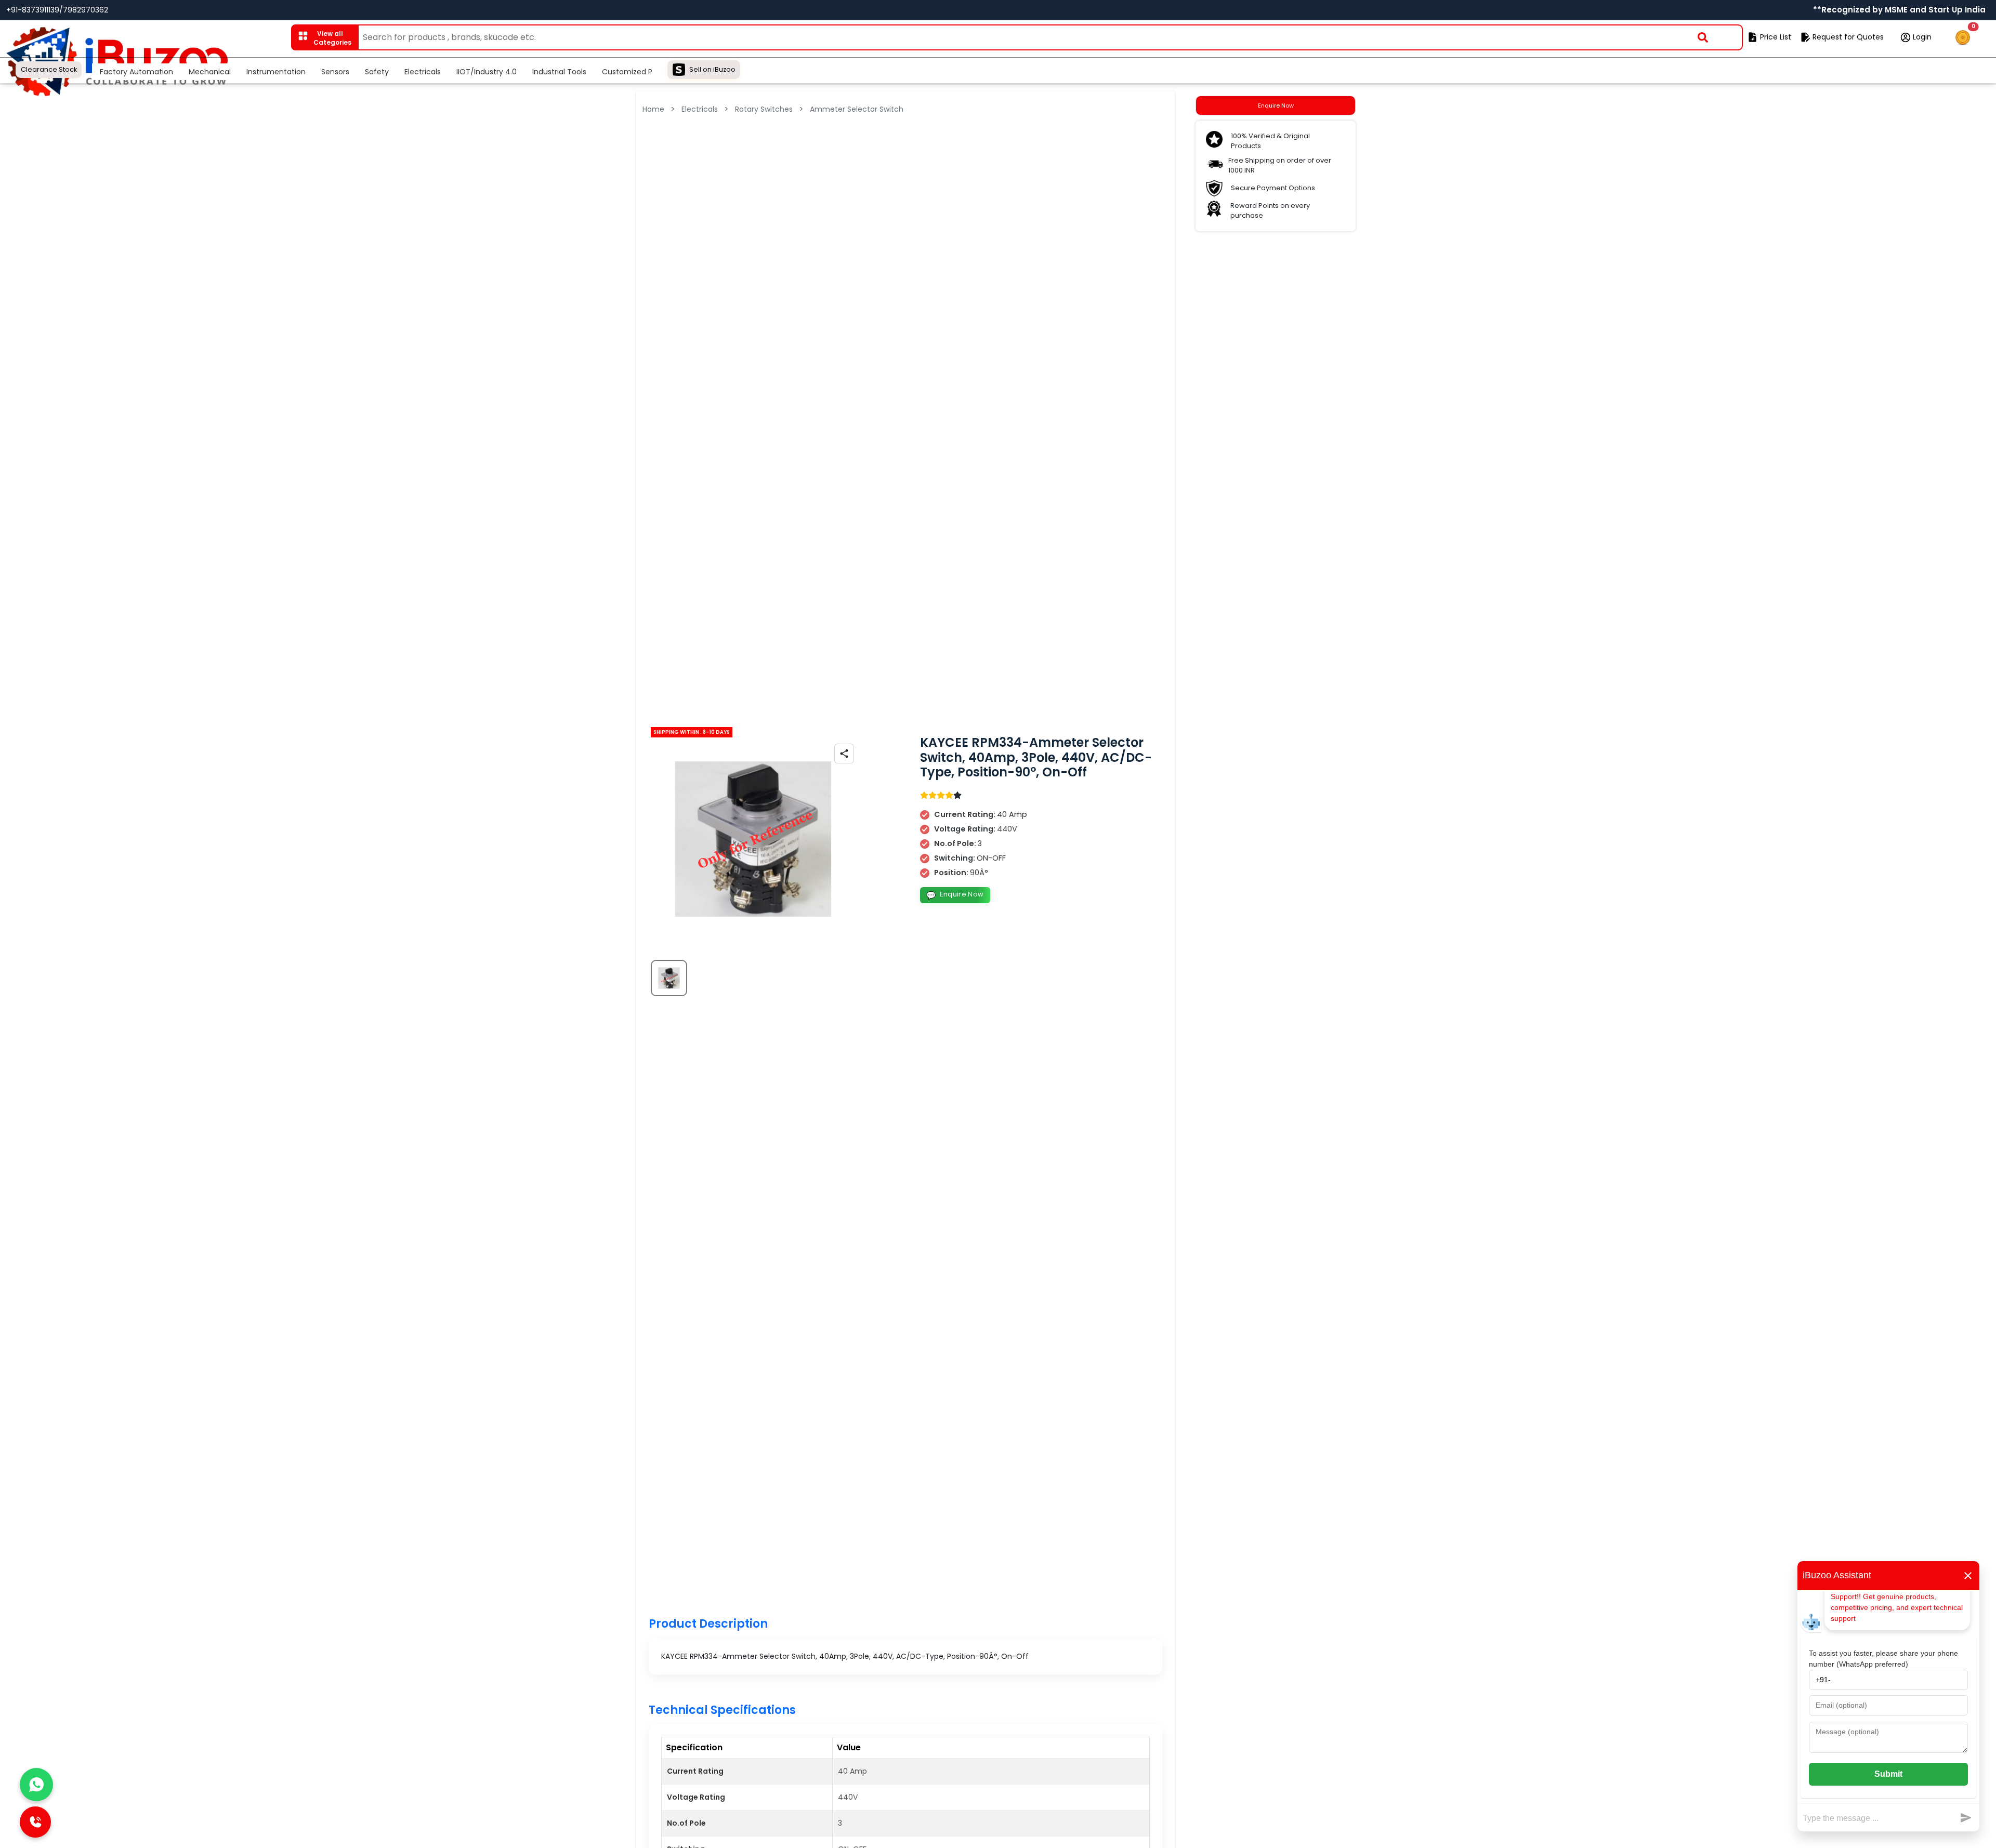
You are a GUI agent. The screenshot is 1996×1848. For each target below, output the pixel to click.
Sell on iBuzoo (712, 69)
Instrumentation (276, 72)
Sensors (335, 72)
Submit (1888, 1774)
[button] (324, 37)
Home (653, 109)
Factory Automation (136, 72)
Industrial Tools (559, 72)
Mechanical (210, 72)
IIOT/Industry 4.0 (487, 72)
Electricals (423, 72)
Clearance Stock (49, 69)
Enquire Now (955, 895)
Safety (377, 72)
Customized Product (639, 72)
